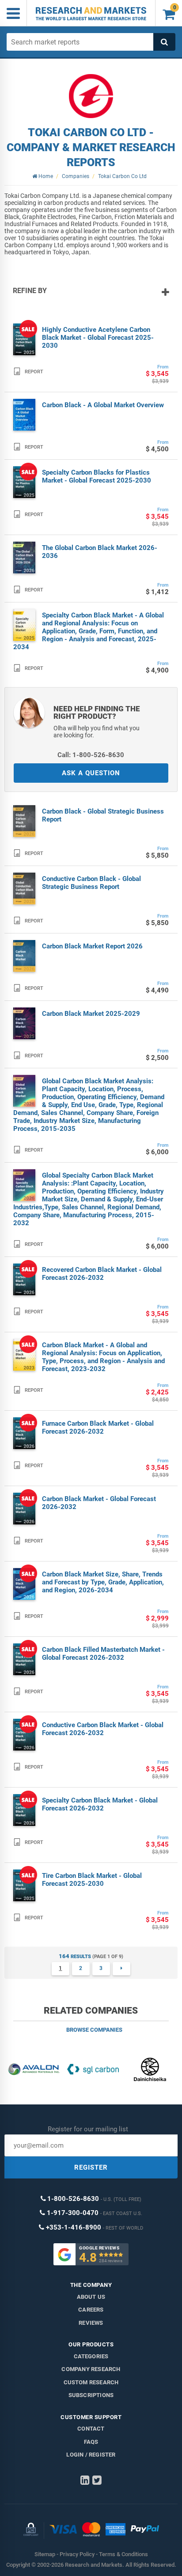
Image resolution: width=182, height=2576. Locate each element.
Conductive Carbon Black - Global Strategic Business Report (91, 883)
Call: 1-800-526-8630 (91, 755)
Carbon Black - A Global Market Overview (103, 405)
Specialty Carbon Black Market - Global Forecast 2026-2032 (100, 1804)
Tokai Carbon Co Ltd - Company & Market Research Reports (91, 147)
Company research (91, 2369)
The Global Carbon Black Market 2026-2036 (100, 552)
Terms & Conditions (123, 2554)
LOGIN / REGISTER (91, 2455)
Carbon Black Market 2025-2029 (91, 1014)
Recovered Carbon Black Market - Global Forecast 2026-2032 (102, 1274)
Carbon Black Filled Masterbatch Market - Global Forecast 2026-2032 (103, 1654)
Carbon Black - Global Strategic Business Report (103, 815)
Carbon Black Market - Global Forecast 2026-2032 (99, 1503)
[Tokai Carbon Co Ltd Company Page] (91, 96)
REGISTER (91, 2167)
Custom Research (91, 2382)
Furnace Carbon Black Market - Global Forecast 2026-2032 (98, 1427)
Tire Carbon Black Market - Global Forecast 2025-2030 (92, 1880)
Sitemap (45, 2554)
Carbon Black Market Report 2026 (92, 946)
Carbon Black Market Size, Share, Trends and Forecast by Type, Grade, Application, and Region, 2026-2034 (103, 1582)
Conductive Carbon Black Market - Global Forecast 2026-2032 (103, 1729)
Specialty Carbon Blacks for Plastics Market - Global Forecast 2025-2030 (97, 476)
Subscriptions (91, 2395)
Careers (91, 2310)
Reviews (91, 2323)
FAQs (91, 2442)
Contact (91, 2429)
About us (91, 2297)
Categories (91, 2356)
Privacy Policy (77, 2554)
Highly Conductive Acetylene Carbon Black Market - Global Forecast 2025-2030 (98, 338)
